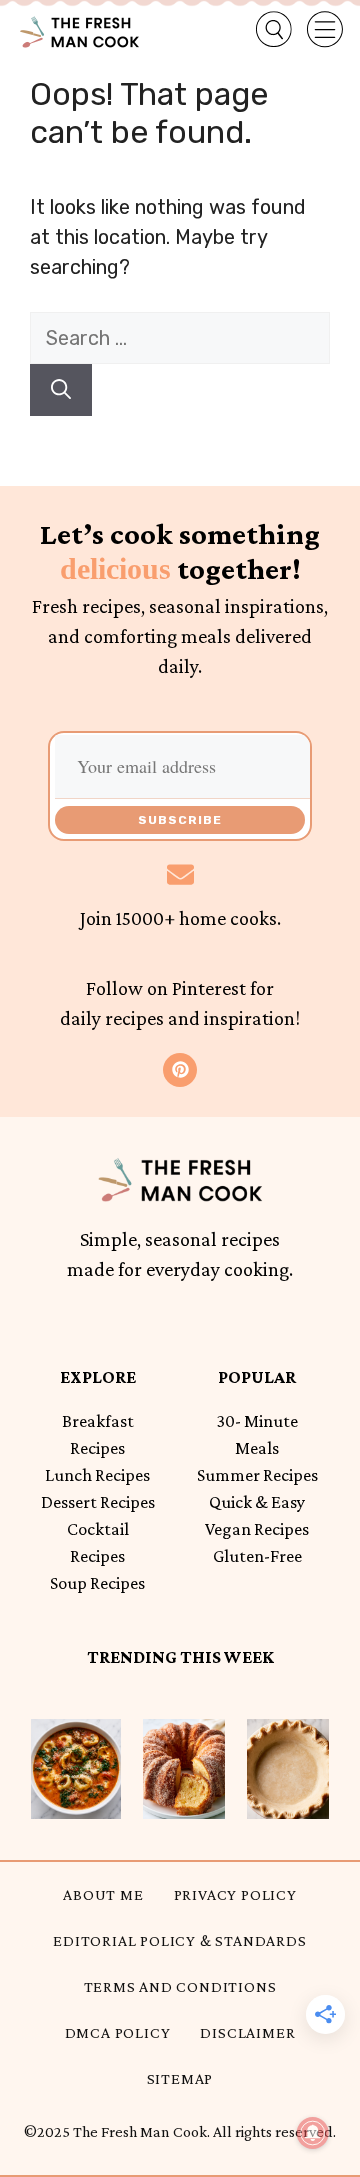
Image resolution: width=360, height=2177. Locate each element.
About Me (103, 1894)
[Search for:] (180, 338)
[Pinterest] (180, 1070)
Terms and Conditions (180, 1986)
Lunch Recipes (97, 1475)
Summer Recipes (257, 1475)
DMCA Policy (118, 2032)
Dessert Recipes (98, 1502)
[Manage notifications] (313, 2133)
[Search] (61, 390)
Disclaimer (247, 2032)
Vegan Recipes (257, 1529)
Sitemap (180, 2078)
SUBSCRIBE (180, 820)
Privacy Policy (235, 1894)
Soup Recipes (97, 1583)
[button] (258, 30)
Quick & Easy (257, 1502)
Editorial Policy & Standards (179, 1940)
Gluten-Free (257, 1556)
